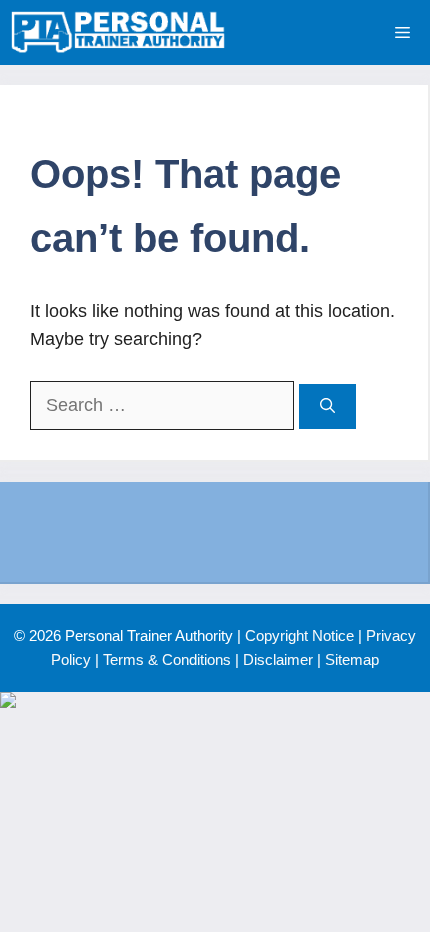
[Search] (327, 406)
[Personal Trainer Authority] (118, 32)
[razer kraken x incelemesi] (215, 700)
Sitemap (352, 659)
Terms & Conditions (167, 659)
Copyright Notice (299, 635)
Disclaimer (278, 659)
